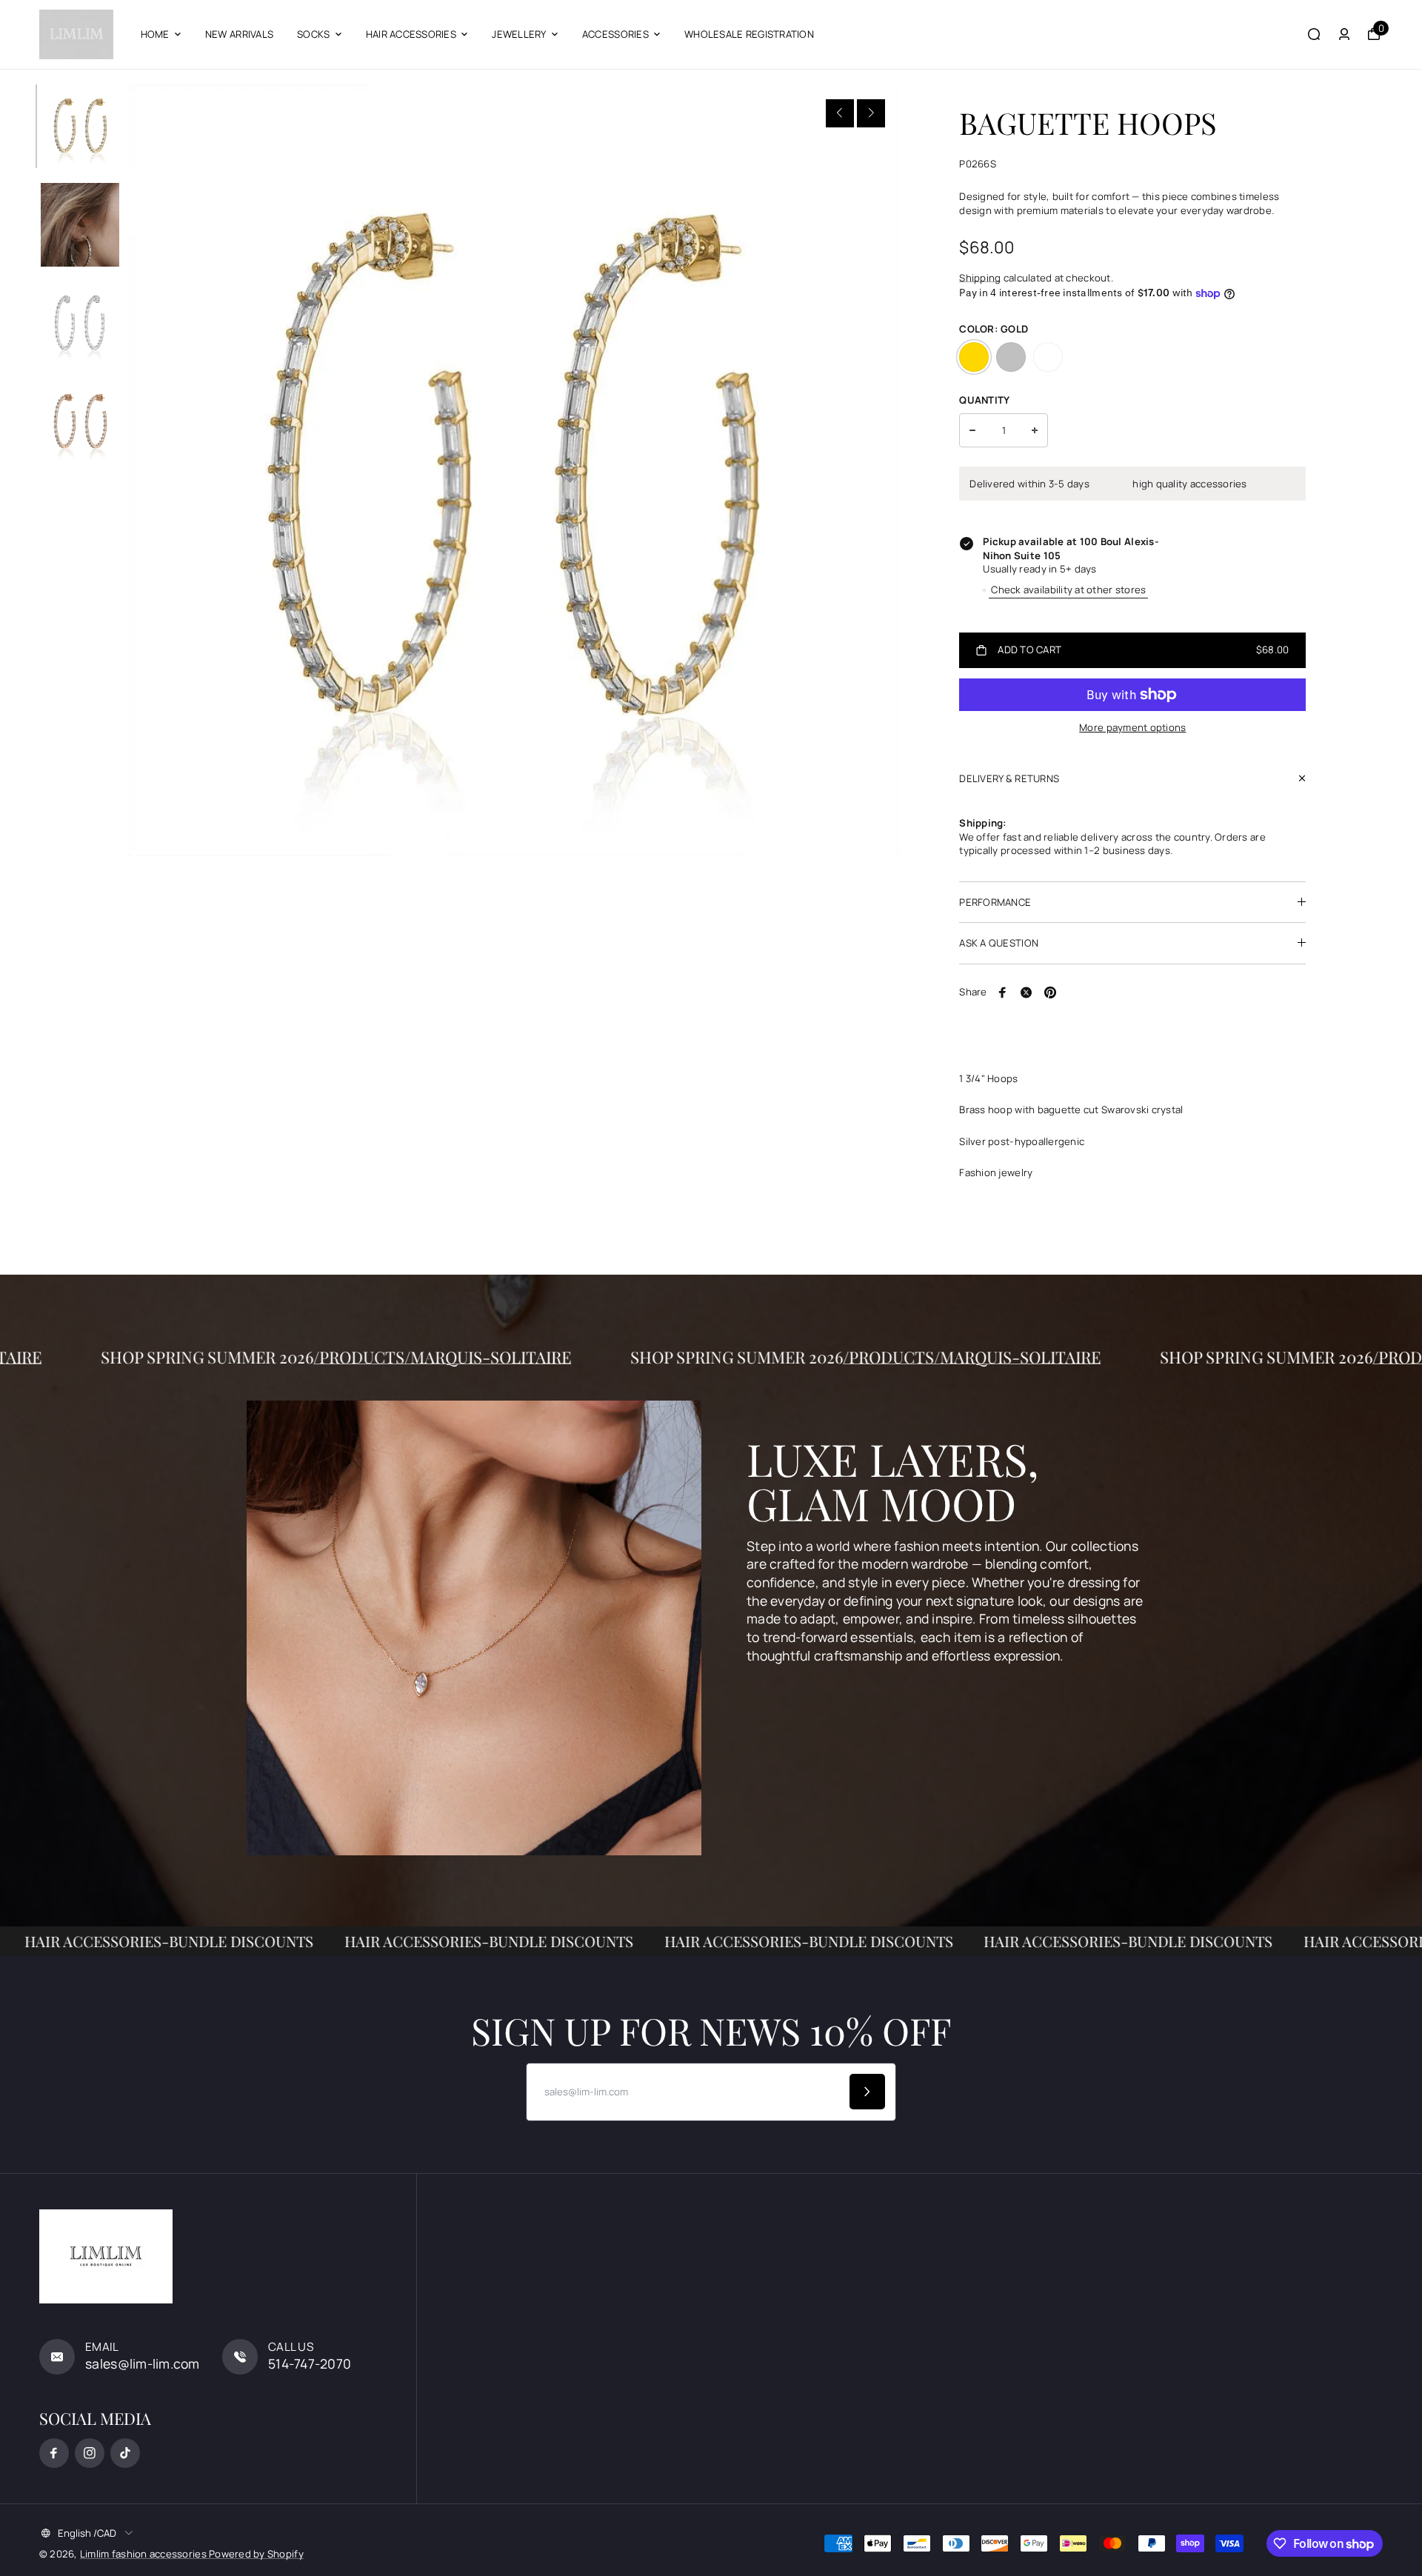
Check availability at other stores (1068, 590)
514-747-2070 (310, 2363)
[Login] (1344, 34)
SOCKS (313, 34)
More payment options (1132, 727)
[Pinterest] (1050, 992)
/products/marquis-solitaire (567, 1357)
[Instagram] (90, 2453)
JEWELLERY (519, 34)
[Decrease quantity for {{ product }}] (972, 430)
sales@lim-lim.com (143, 2363)
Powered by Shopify (256, 2554)
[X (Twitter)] (1027, 992)
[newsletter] (867, 2092)
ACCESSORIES (615, 34)
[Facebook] (1003, 992)
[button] (840, 113)
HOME (155, 34)
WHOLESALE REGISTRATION (749, 34)
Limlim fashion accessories (144, 2554)
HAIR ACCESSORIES (411, 34)
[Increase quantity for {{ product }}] (1035, 430)
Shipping (980, 278)
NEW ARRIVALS (239, 34)
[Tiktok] (125, 2453)
